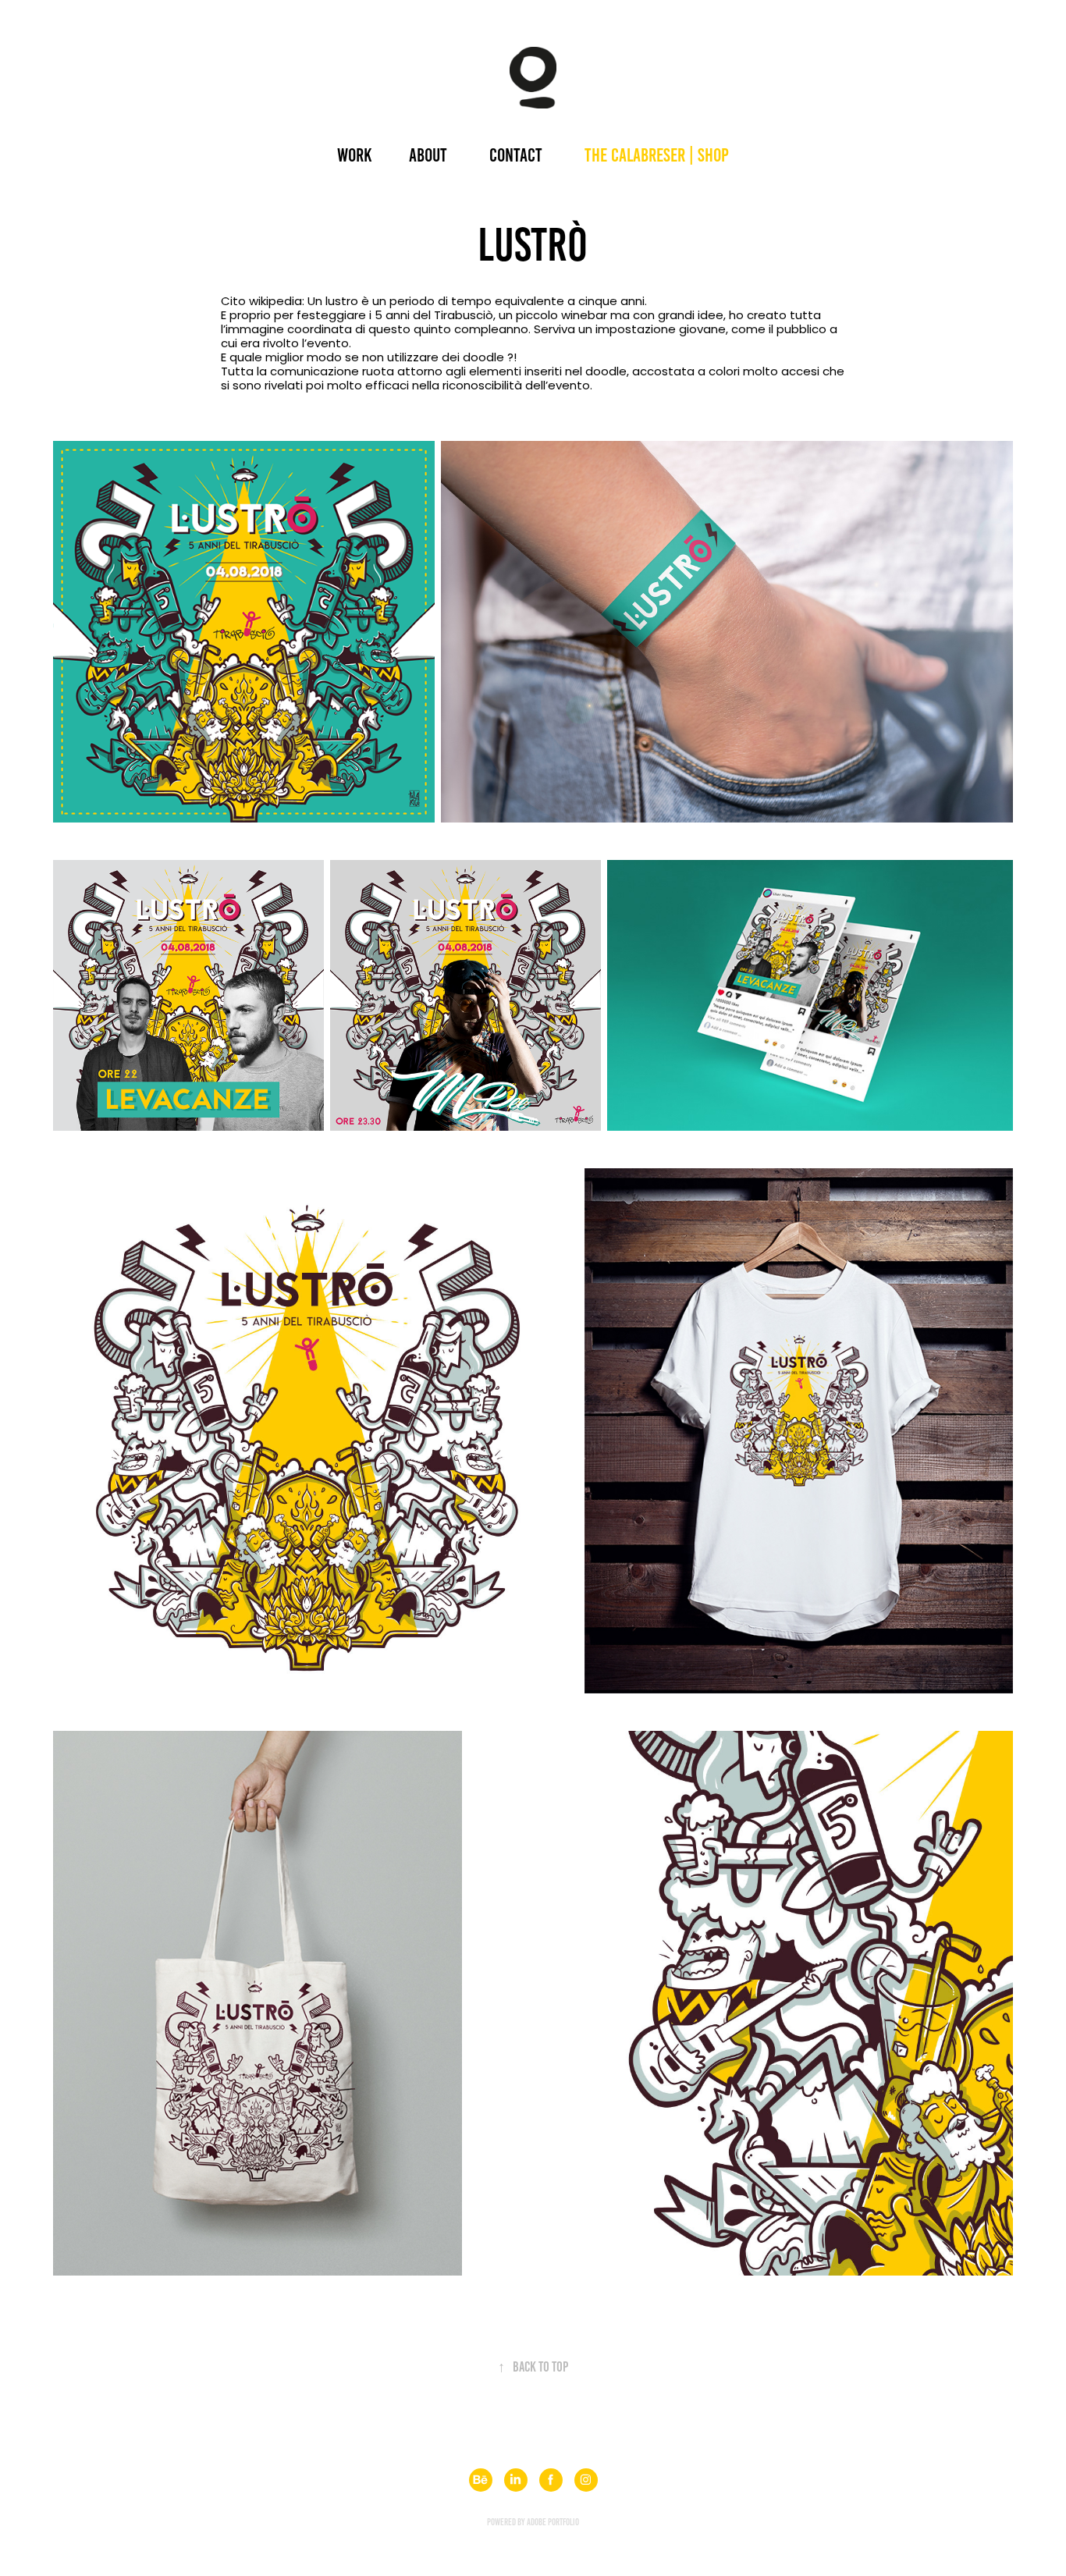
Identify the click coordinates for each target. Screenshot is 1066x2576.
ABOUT (428, 155)
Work (354, 155)
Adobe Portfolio (553, 2522)
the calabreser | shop (657, 155)
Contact (516, 155)
